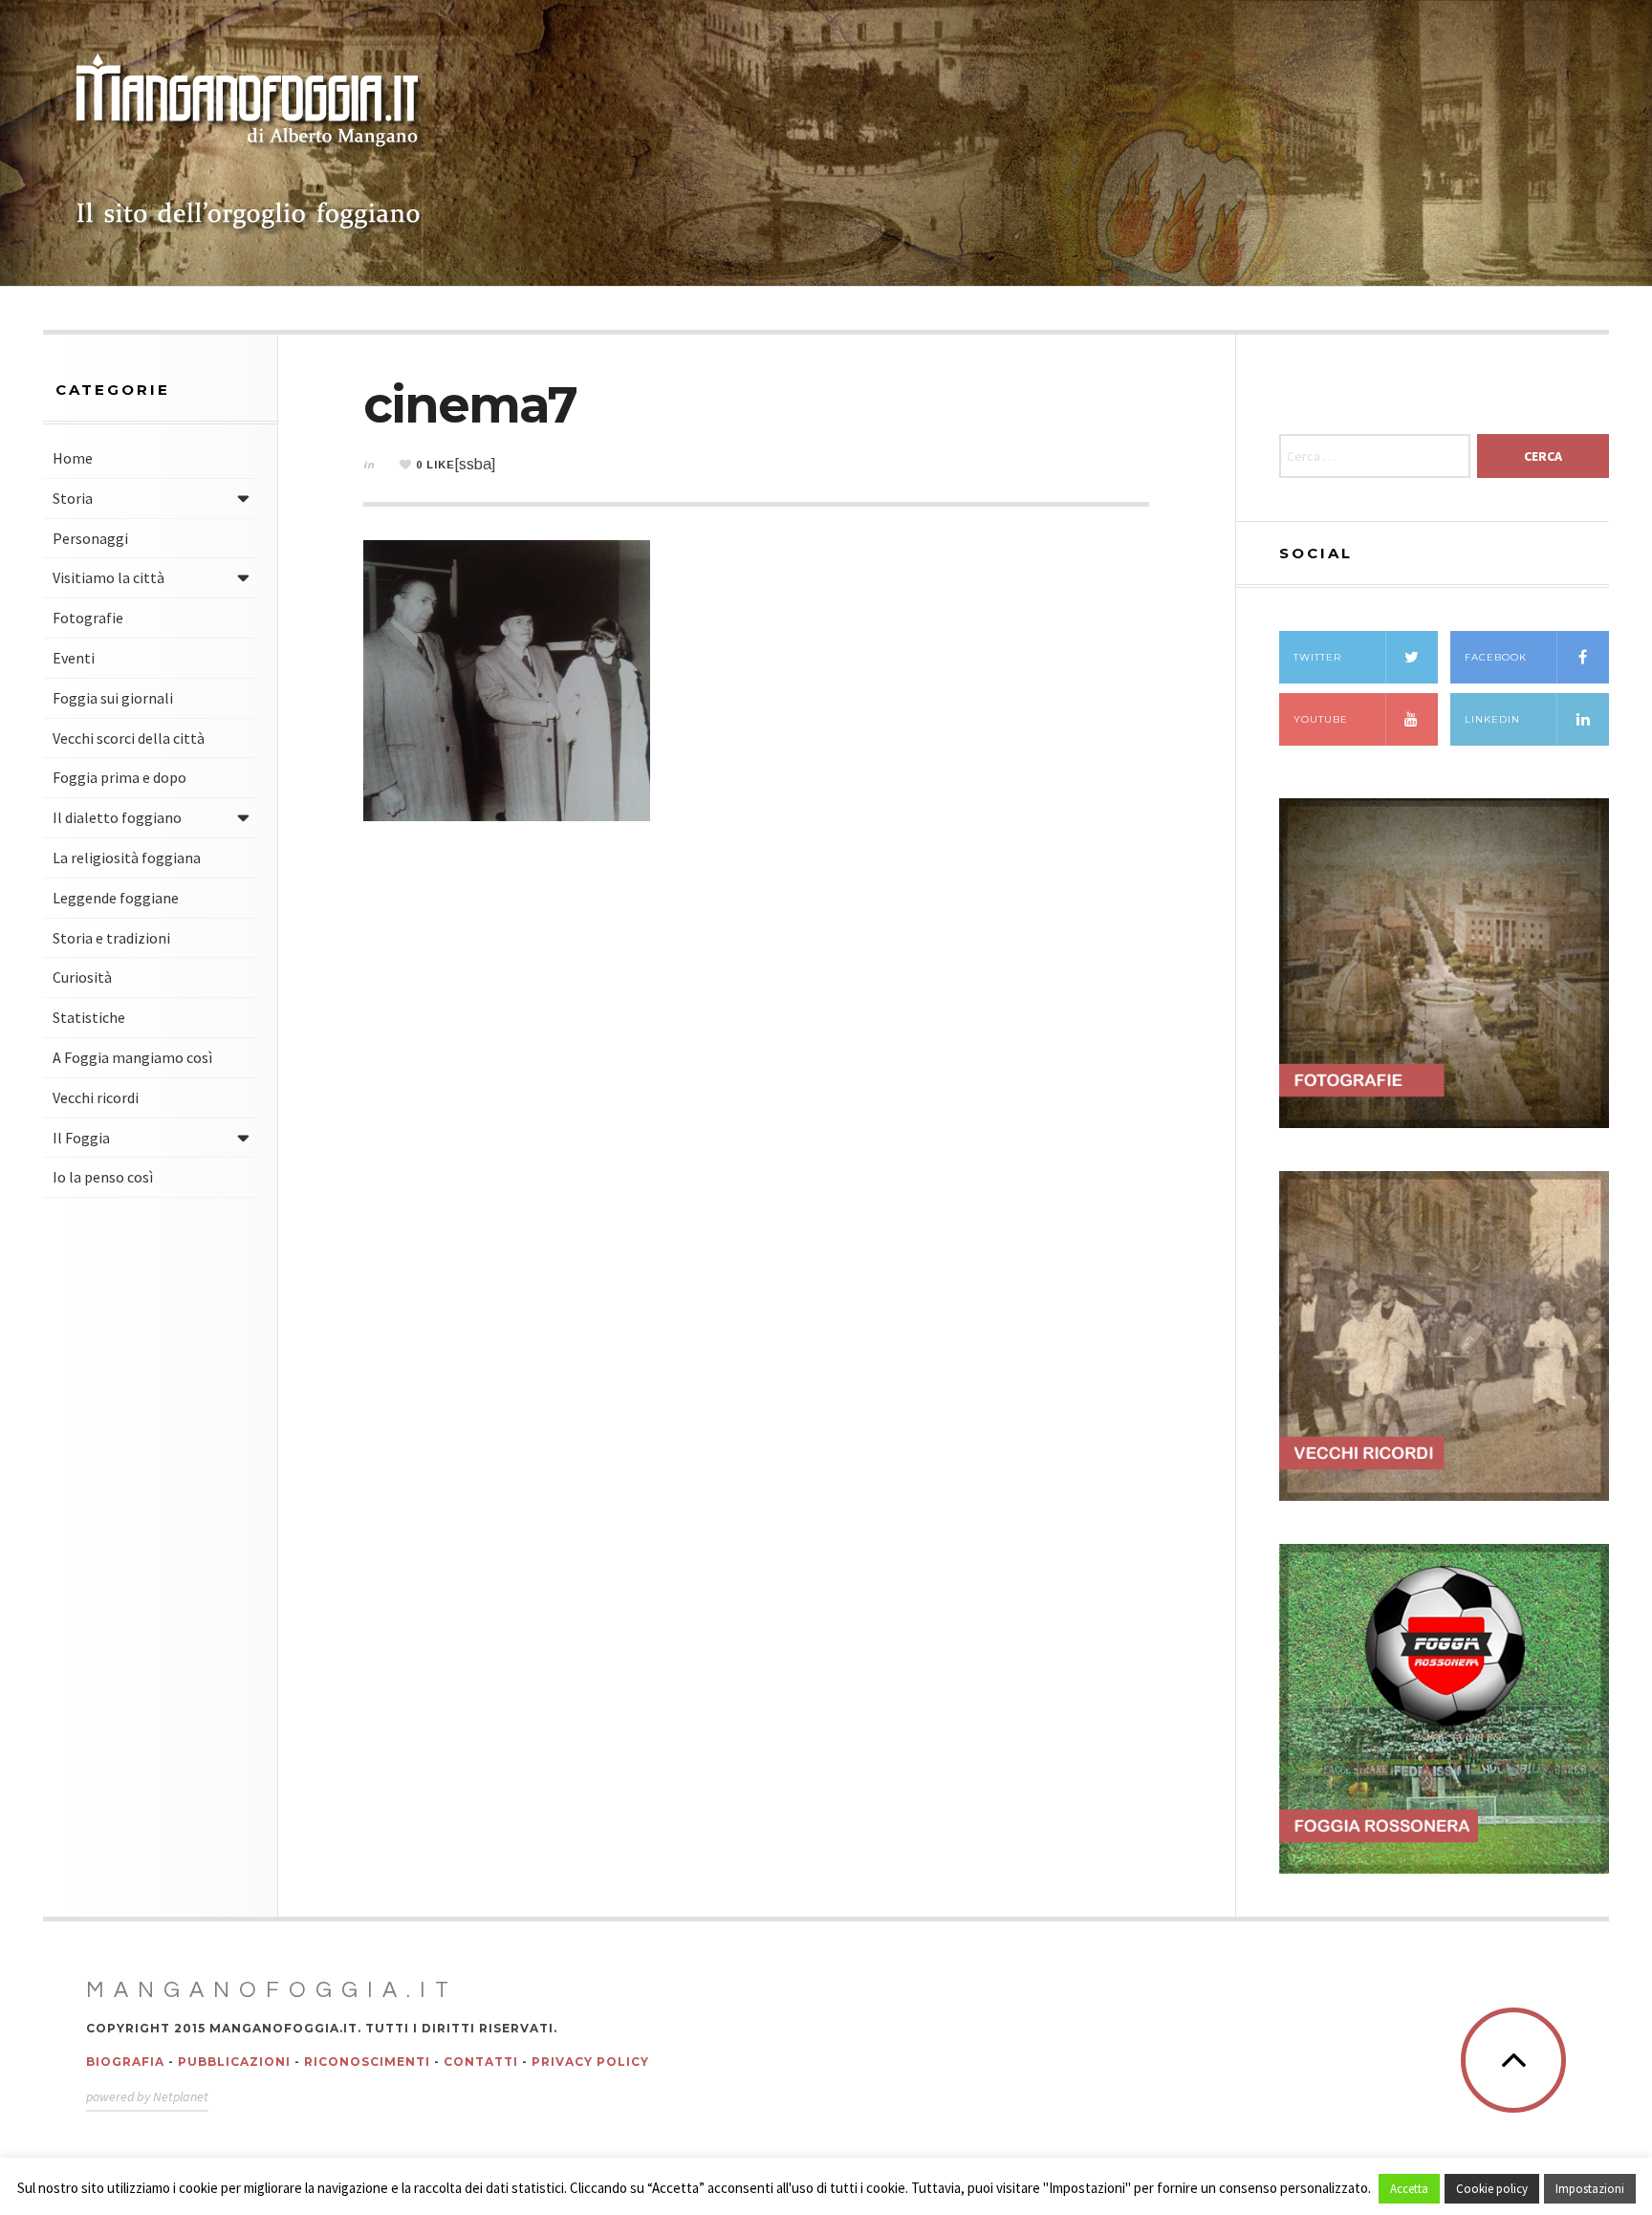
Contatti (481, 2062)
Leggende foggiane (116, 898)
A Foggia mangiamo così (132, 1057)
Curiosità (82, 977)
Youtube (1321, 719)
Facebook (1496, 657)
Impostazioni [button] (1590, 2189)
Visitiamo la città (109, 577)
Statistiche (89, 1017)
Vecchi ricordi (96, 1097)
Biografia (125, 2062)
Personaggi (90, 538)
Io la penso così (103, 1177)
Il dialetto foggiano (117, 817)
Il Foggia (81, 1138)
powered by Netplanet (147, 2096)
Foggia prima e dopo (120, 777)
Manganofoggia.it (272, 1990)
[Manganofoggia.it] (249, 143)
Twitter (1317, 657)
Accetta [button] (1409, 2189)
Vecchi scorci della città (129, 738)
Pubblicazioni (234, 2062)
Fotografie (88, 618)
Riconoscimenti (367, 2062)
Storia (73, 498)
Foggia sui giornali (113, 698)
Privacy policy (590, 2062)
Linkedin (1492, 719)
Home (73, 458)
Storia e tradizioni (111, 938)
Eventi (74, 658)
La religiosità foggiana (127, 858)
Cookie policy (1492, 2189)
